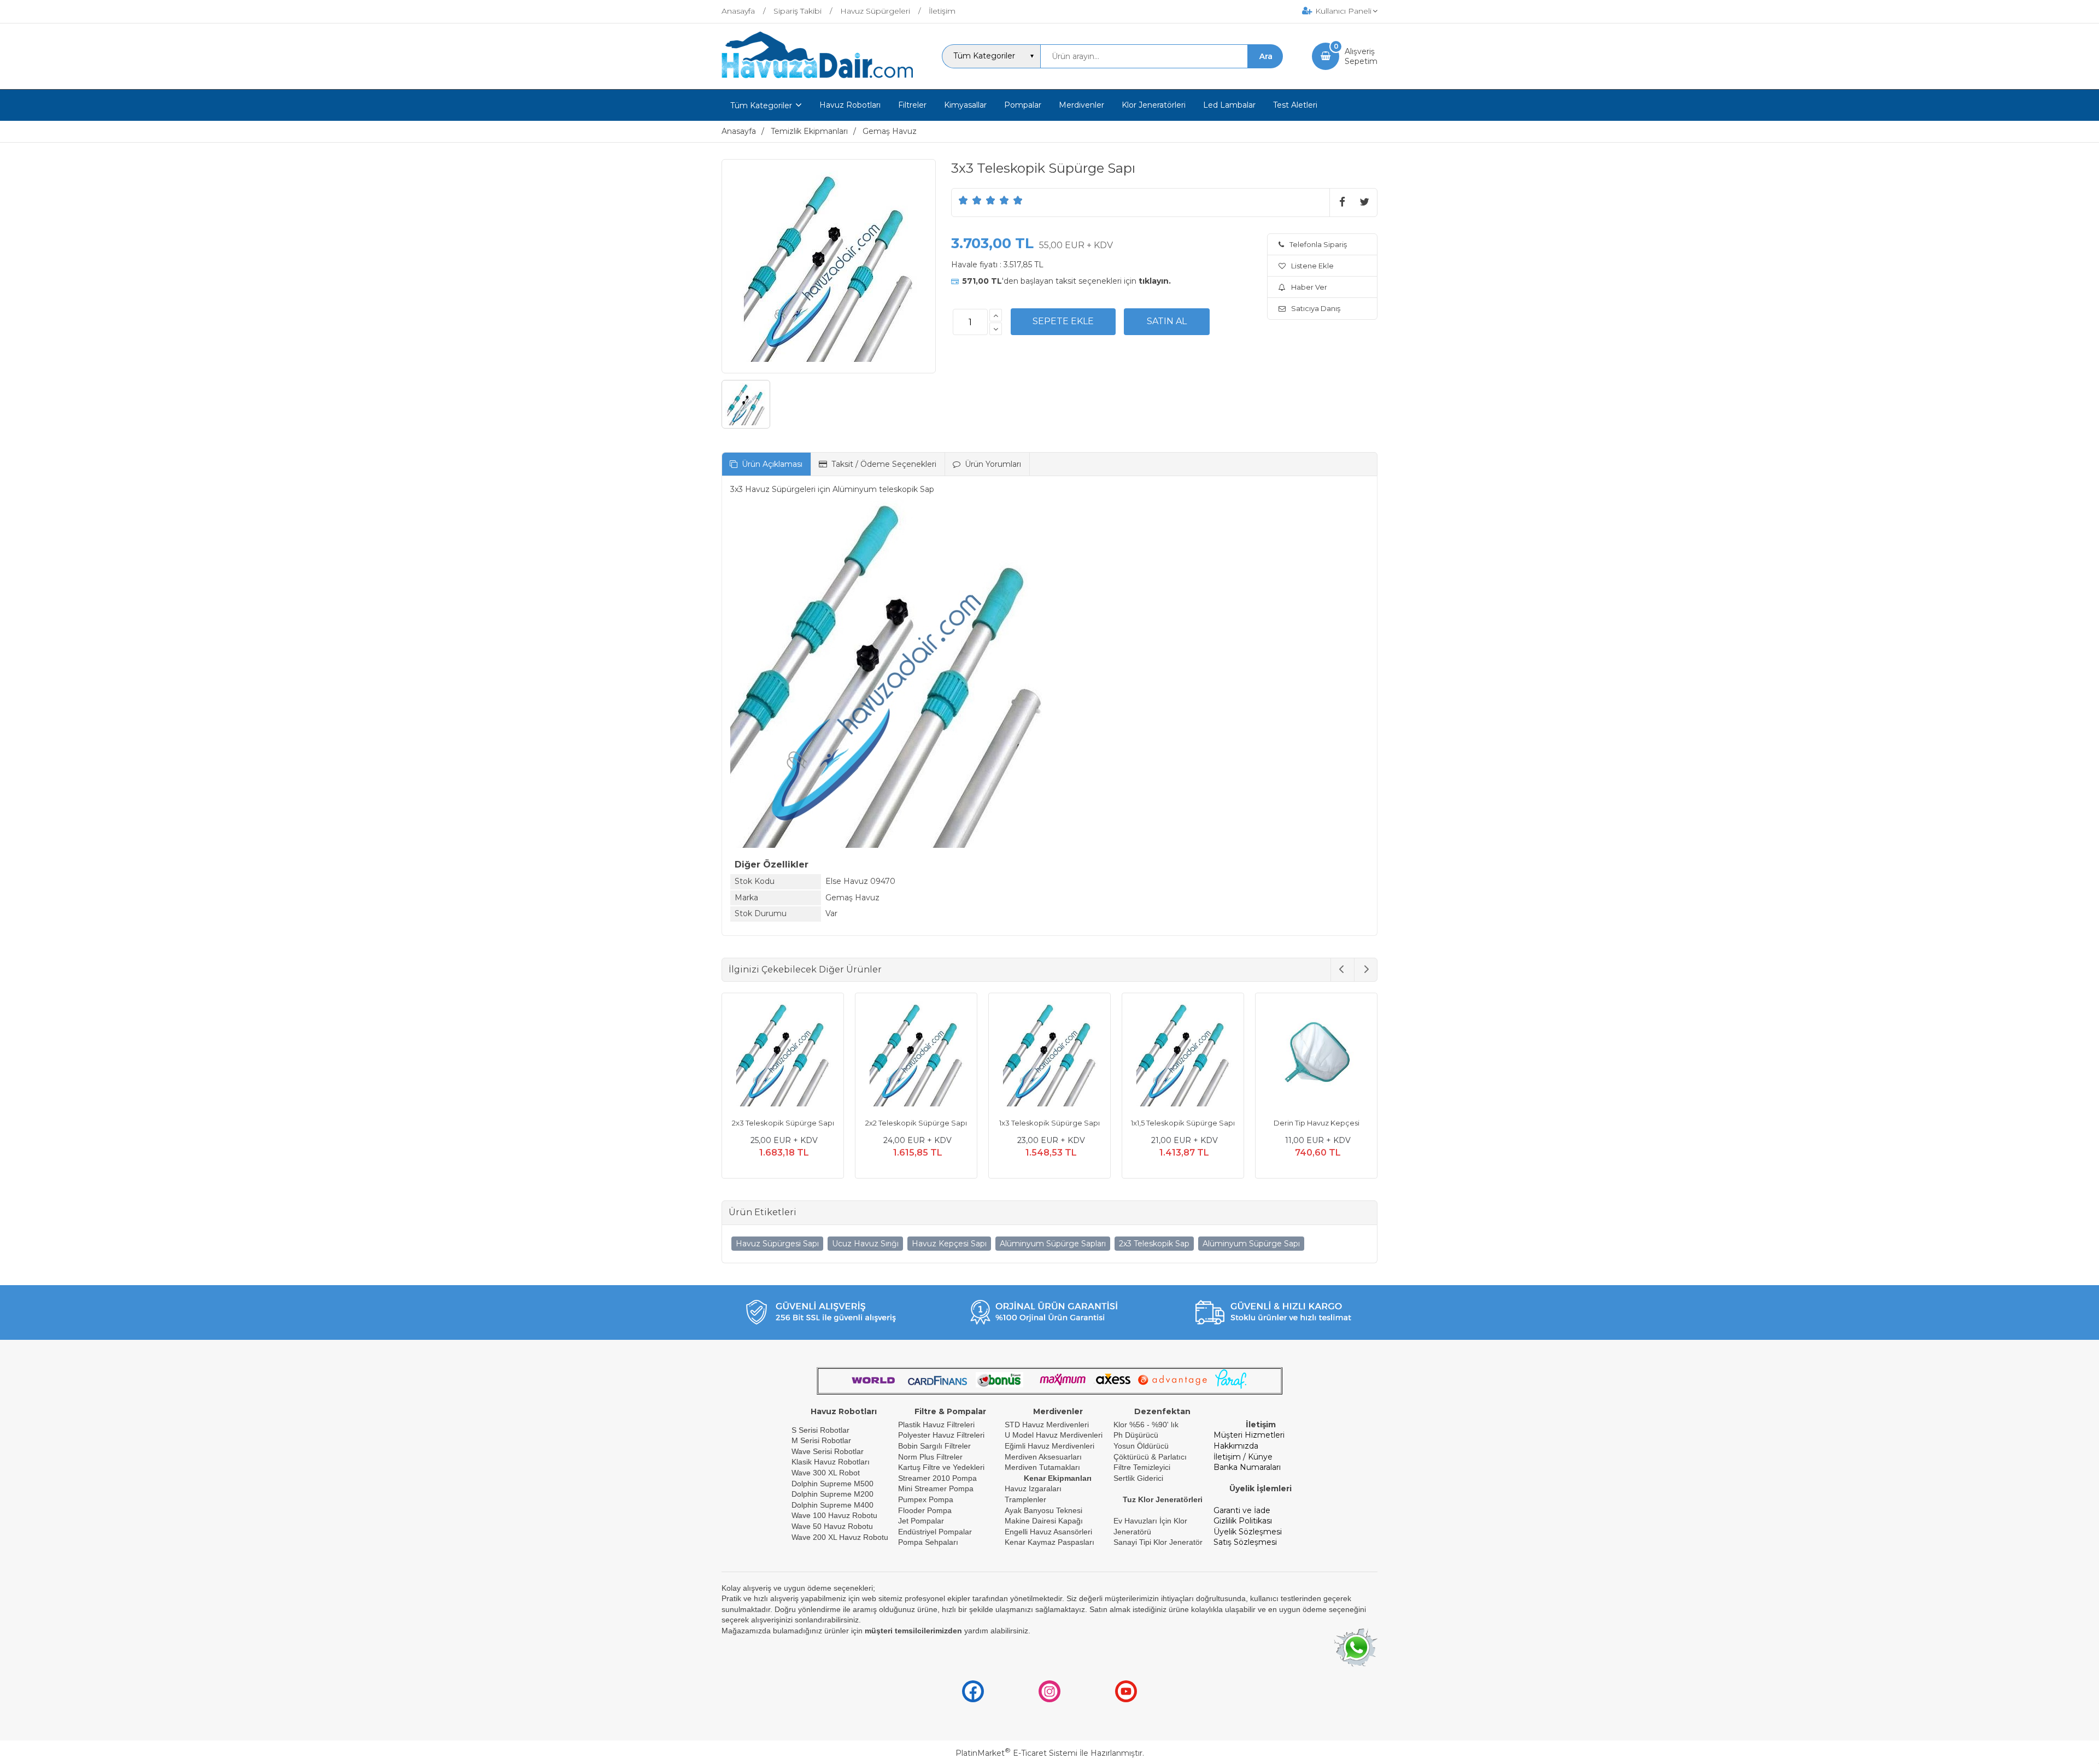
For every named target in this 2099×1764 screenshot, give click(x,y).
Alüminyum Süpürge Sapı (1251, 1244)
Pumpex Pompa (926, 1499)
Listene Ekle (1312, 266)
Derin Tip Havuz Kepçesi (1183, 1123)
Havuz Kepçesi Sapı (949, 1244)
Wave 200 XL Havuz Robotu (841, 1537)
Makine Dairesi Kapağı (1044, 1521)
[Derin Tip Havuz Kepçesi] (1183, 1056)
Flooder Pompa (925, 1510)
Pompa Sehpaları (928, 1542)
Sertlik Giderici (1138, 1478)
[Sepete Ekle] (1063, 321)
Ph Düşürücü (1136, 1435)
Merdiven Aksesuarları (1043, 1457)
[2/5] (970, 200)
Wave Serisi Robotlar (828, 1451)
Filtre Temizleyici (1142, 1467)
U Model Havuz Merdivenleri (1054, 1435)
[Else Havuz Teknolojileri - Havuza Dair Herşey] (817, 79)
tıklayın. (1155, 281)
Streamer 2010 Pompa (937, 1478)
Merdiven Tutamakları (1042, 1467)
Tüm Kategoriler (761, 106)
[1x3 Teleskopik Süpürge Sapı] (916, 1056)
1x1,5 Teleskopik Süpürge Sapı (1049, 1123)
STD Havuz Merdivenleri (1047, 1425)
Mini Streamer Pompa (936, 1488)
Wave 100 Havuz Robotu (836, 1515)
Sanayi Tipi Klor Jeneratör (1158, 1542)
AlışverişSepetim (1361, 56)
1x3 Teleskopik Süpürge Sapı (916, 1123)
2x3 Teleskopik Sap (1154, 1244)
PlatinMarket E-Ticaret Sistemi (1016, 1753)
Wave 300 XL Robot (826, 1473)
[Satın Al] (1167, 321)
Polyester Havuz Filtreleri (941, 1435)
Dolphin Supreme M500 (832, 1484)
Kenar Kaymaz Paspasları (1049, 1542)
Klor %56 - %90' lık (1146, 1425)
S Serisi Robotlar (820, 1430)
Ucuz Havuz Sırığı (865, 1244)
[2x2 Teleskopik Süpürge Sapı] (783, 1056)
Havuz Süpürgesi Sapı (777, 1244)
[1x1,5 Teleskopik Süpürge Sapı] (1049, 1056)
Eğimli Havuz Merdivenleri (1049, 1446)
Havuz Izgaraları (1033, 1488)
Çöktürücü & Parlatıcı (1150, 1457)
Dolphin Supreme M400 (832, 1505)
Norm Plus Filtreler (930, 1457)
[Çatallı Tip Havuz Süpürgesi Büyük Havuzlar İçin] (1316, 1056)
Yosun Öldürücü (1141, 1446)
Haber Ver (1309, 287)
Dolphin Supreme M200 (834, 1494)
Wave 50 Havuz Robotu (833, 1526)
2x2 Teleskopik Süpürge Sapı (783, 1123)
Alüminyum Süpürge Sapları (1053, 1244)
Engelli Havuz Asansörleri (1048, 1532)
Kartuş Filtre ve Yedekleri (941, 1467)
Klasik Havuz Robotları (831, 1462)
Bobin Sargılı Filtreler (934, 1446)
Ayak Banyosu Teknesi (1043, 1510)
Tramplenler (1025, 1499)
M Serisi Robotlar (821, 1440)
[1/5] (963, 200)
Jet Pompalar (921, 1521)
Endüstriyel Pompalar (935, 1532)
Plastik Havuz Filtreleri (936, 1425)
